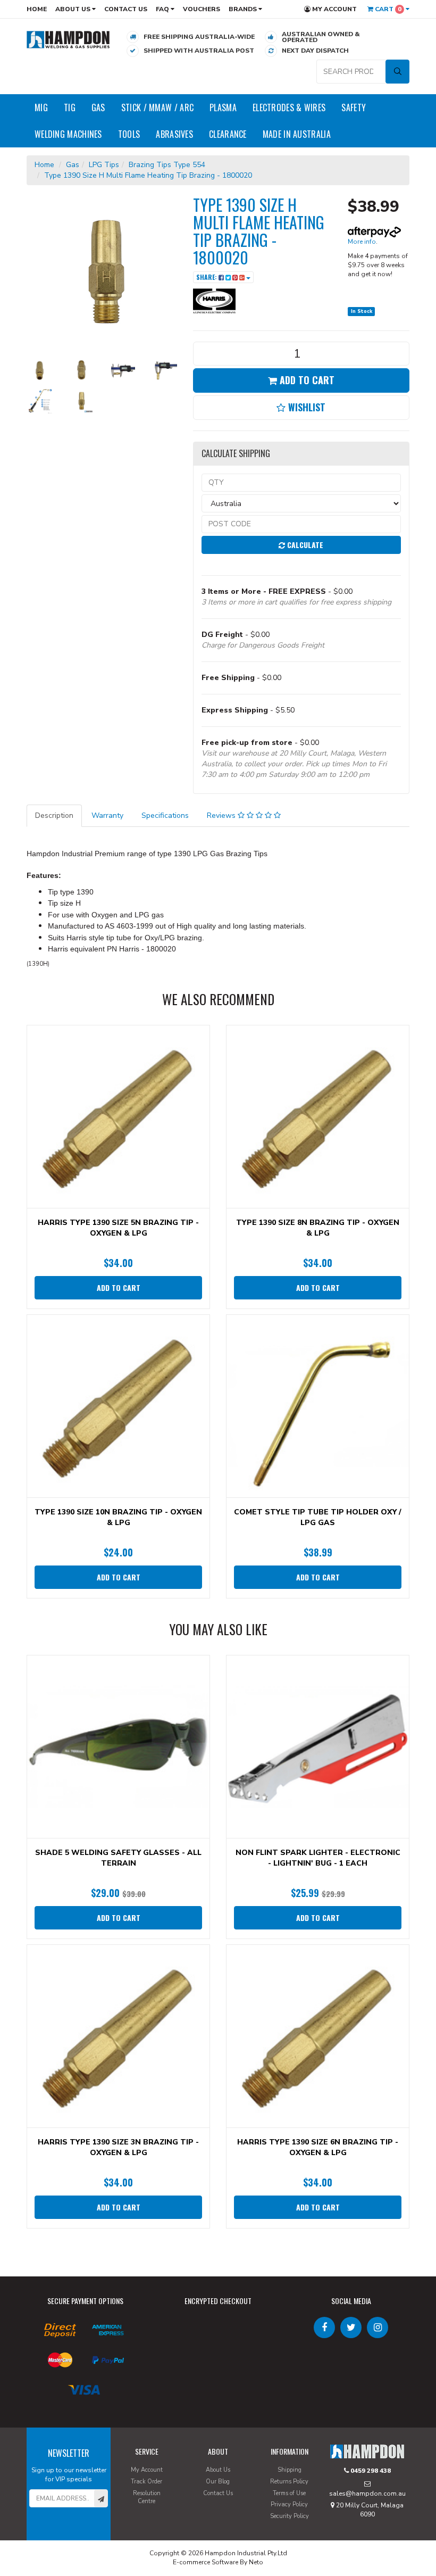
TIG (70, 107)
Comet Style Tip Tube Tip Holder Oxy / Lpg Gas (318, 1517)
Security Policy (290, 2516)
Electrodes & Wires (289, 107)
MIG (41, 107)
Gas (98, 107)
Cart (387, 9)
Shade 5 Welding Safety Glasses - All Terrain (118, 1858)
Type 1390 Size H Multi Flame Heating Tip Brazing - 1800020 (148, 175)
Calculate (304, 545)
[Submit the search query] (397, 72)
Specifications (165, 815)
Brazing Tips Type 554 (167, 165)
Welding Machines (68, 134)
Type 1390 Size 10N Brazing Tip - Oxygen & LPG (118, 1517)
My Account (334, 9)
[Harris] (214, 301)
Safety (354, 107)
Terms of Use (289, 2493)
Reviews (222, 815)
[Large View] (39, 370)
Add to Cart (306, 380)
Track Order (146, 2482)
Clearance (228, 134)
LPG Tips (104, 165)
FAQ (163, 9)
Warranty (107, 815)
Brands (244, 9)
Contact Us (126, 9)
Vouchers (202, 9)
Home (37, 9)
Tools (129, 134)
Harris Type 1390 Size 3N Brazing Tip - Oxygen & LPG (118, 2147)
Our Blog (218, 2482)
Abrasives (174, 134)
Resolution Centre (147, 2498)
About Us (74, 9)
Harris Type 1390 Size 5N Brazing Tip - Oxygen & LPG (118, 1228)
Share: (207, 277)
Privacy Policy (289, 2504)
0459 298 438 (370, 2471)
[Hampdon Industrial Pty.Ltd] (68, 39)
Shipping (290, 2470)
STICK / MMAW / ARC (157, 107)
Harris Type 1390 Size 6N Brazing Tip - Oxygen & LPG (318, 2147)
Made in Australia (297, 134)
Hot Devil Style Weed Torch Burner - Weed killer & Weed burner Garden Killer (91, 2532)
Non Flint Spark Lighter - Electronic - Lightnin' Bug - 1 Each (318, 1858)
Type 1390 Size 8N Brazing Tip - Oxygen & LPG (318, 1228)
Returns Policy (289, 2482)
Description (54, 815)
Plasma (223, 107)
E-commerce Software (206, 2562)
